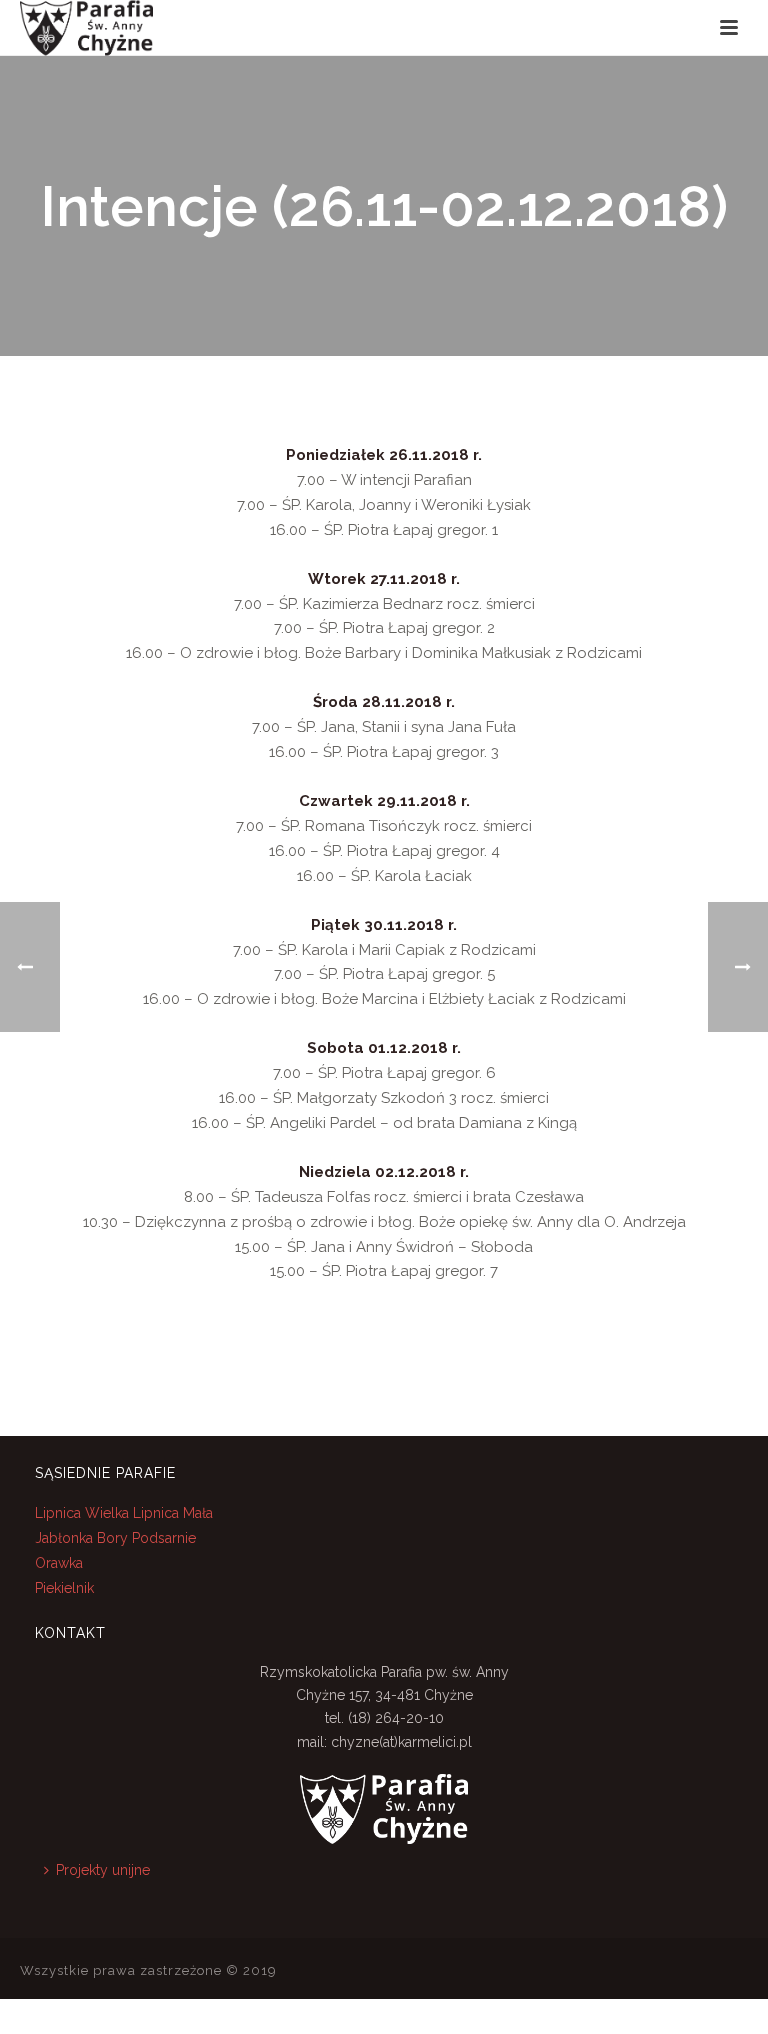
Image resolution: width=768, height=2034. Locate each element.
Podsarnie (164, 1538)
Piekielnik (64, 1588)
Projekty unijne (103, 1870)
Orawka (59, 1563)
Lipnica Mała (173, 1513)
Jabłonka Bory (81, 1538)
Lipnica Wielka (84, 1513)
